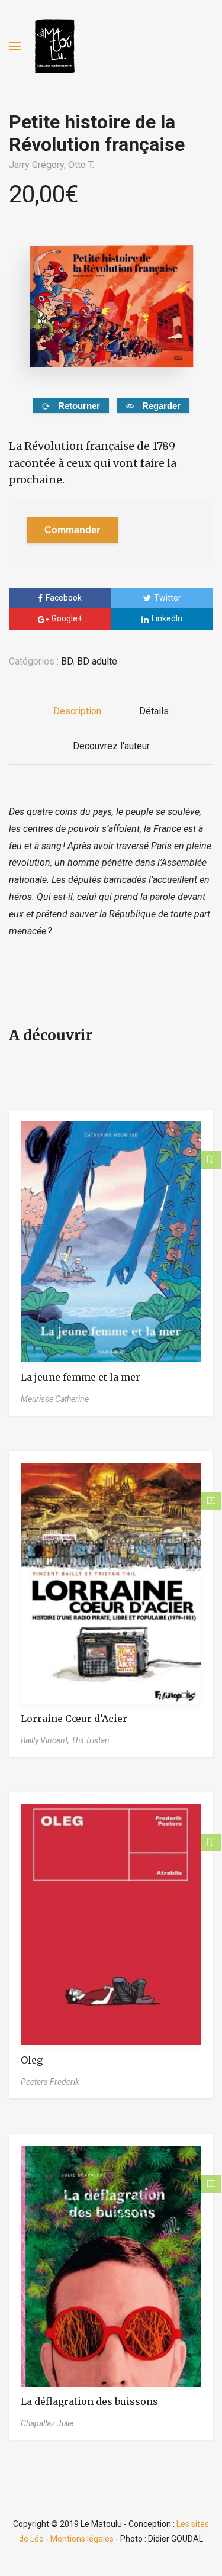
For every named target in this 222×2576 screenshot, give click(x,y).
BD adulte (97, 661)
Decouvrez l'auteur (111, 746)
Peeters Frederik (50, 2082)
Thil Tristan (90, 1740)
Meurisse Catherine (55, 1399)
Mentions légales (82, 2539)
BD (67, 661)
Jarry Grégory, (38, 165)
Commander (72, 530)
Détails (154, 711)
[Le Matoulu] (54, 46)
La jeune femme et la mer (81, 1377)
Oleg (32, 2060)
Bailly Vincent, (46, 1740)
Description (77, 711)
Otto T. (81, 165)
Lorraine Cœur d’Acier (74, 1719)
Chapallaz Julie (47, 2423)
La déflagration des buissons (89, 2401)
